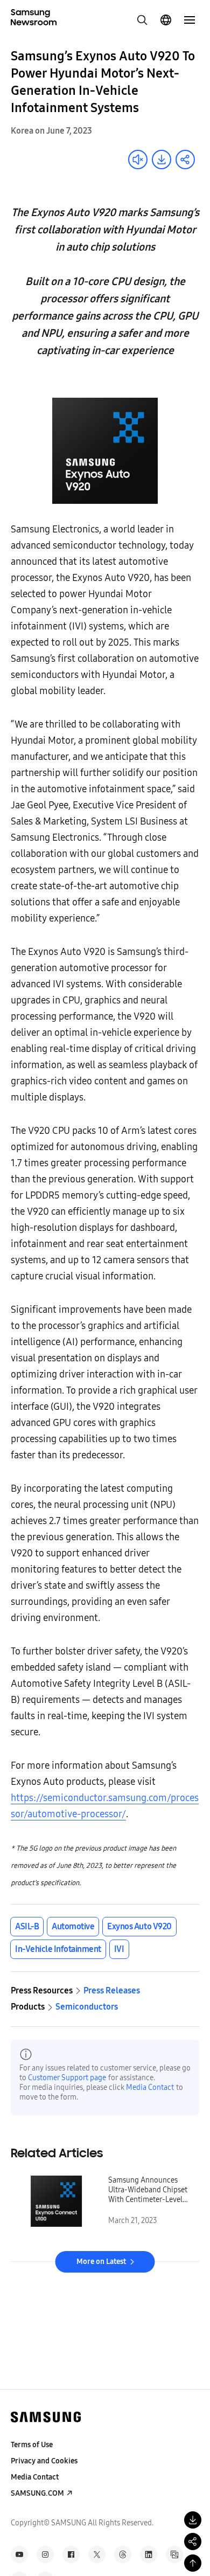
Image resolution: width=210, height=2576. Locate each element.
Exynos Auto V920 (139, 1926)
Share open (185, 160)
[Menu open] (190, 20)
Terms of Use (32, 2445)
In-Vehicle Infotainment (58, 1949)
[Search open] (142, 20)
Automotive (73, 1926)
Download (162, 160)
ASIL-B (27, 1926)
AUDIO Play (138, 160)
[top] (193, 2563)
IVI (119, 1949)
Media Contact (150, 2087)
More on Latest (101, 2262)
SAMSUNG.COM (37, 2493)
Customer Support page (67, 2078)
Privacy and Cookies (44, 2461)
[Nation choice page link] (166, 20)
